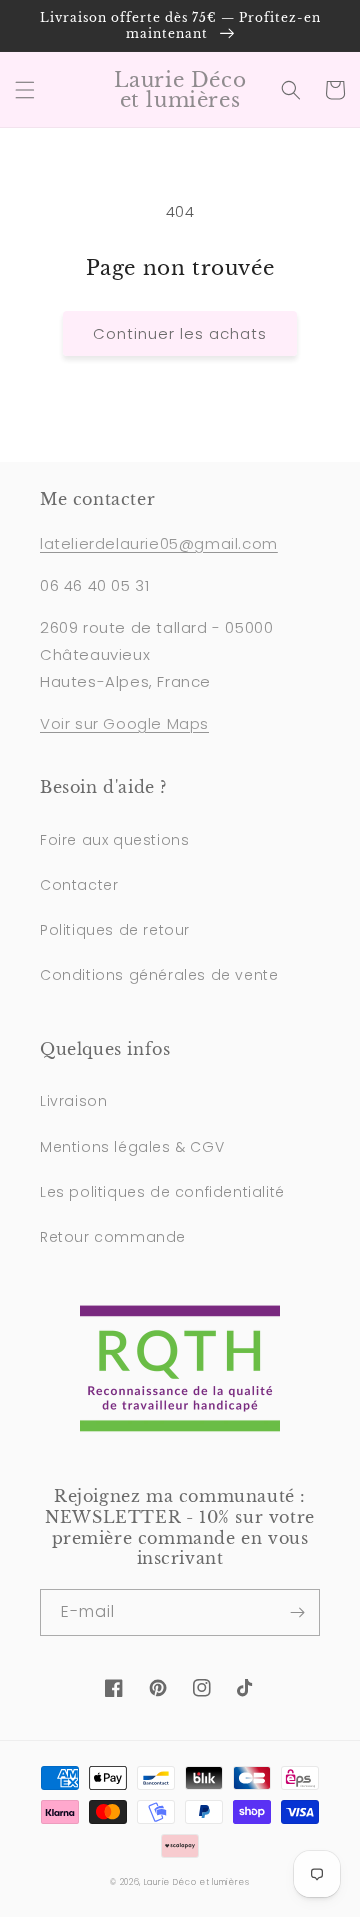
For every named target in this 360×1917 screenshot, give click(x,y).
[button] (25, 90)
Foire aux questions (114, 840)
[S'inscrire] (297, 1612)
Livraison (73, 1101)
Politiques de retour (115, 930)
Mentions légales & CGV (132, 1147)
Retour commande (113, 1237)
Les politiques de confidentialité (162, 1192)
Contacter (79, 885)
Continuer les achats (180, 333)
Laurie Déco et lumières (197, 1882)
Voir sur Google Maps (124, 723)
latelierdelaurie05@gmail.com (159, 543)
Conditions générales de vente (159, 975)
